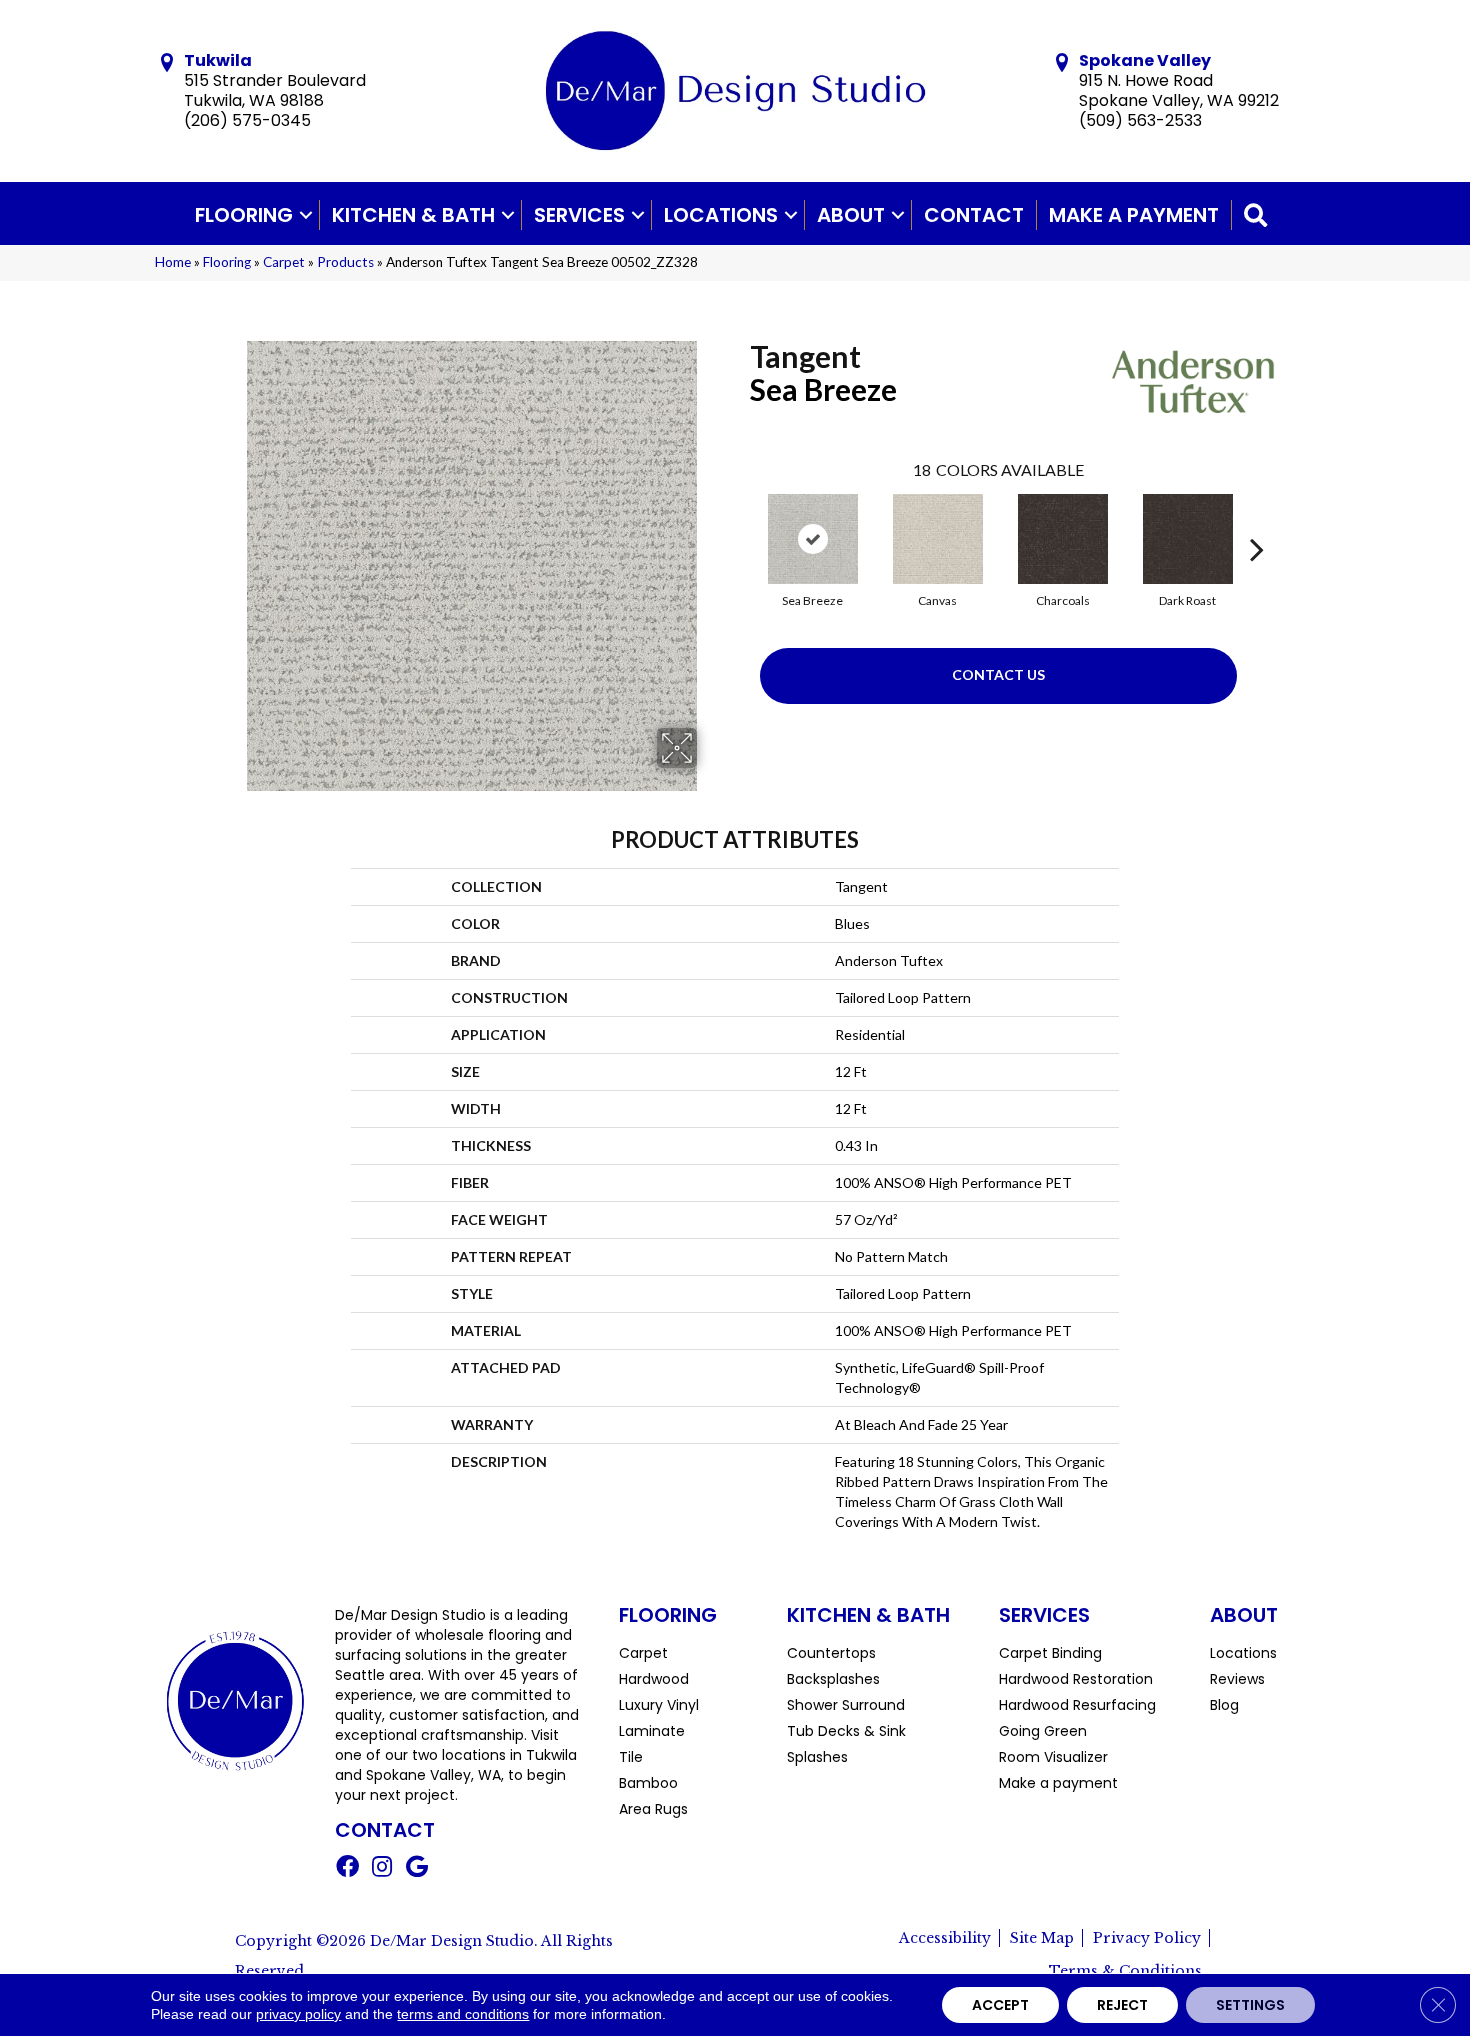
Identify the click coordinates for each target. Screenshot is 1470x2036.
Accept (1000, 2005)
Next (1257, 519)
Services (579, 215)
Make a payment (1134, 215)
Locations (721, 215)
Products (345, 262)
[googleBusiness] (417, 1869)
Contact (974, 215)
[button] (306, 215)
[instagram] (382, 1869)
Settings (1250, 2005)
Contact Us (998, 674)
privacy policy (298, 2014)
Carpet (284, 262)
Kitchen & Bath (413, 215)
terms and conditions (463, 2014)
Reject (1122, 2005)
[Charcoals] (1063, 539)
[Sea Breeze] (813, 539)
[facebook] (347, 1869)
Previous (740, 519)
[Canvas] (938, 539)
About (851, 215)
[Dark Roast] (1188, 539)
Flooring (244, 215)
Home (173, 262)
